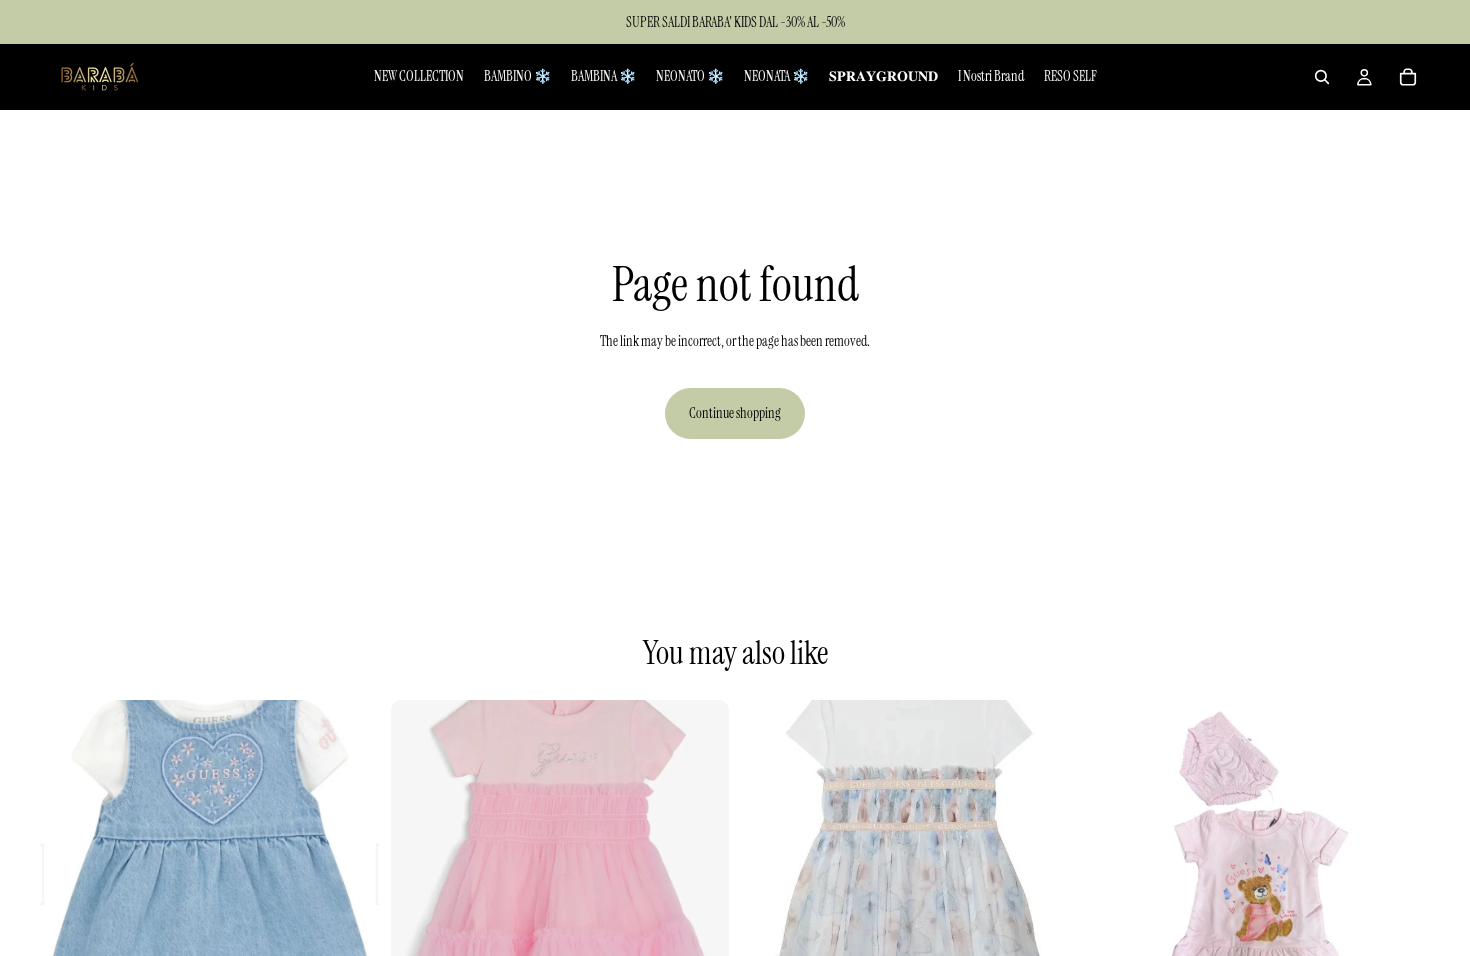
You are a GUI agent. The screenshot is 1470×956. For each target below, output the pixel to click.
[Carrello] (1408, 77)
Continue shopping (735, 413)
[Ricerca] (1322, 77)
